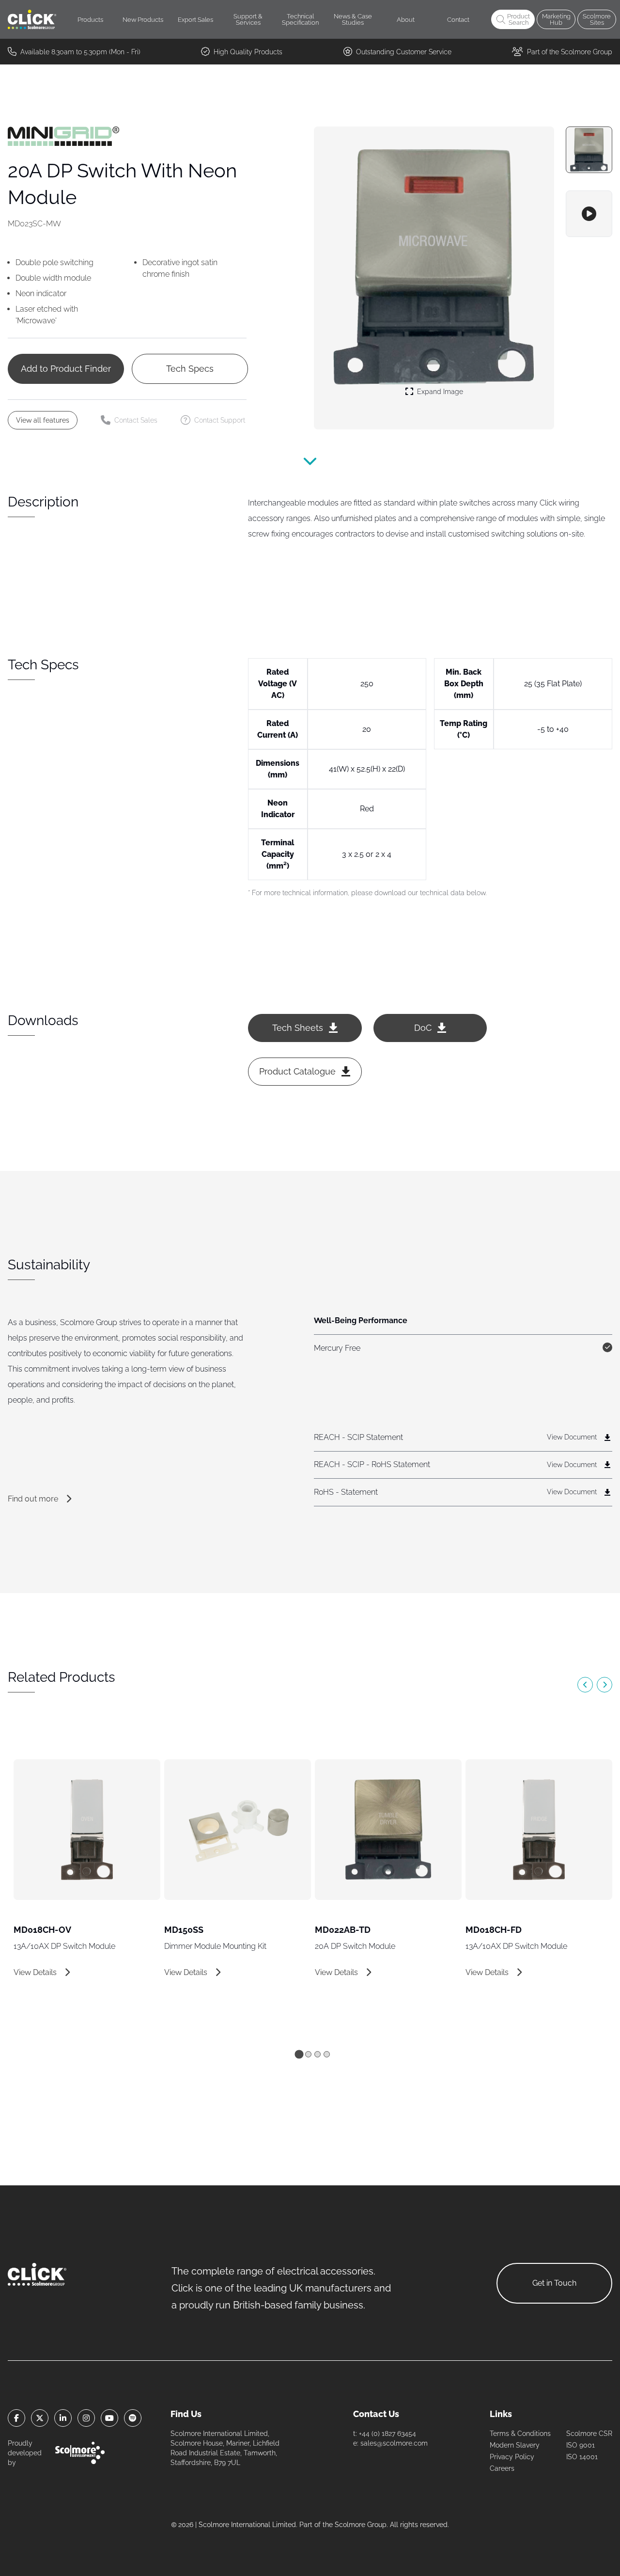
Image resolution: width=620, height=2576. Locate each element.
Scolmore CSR (589, 2434)
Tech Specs (190, 369)
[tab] (299, 2054)
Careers (502, 2468)
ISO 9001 (581, 2445)
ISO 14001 (582, 2457)
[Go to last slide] (585, 1685)
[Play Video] (589, 214)
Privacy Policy (512, 2457)
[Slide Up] (310, 466)
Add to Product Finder (66, 369)
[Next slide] (604, 1685)
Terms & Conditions (520, 2434)
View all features (43, 420)
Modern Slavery (515, 2445)
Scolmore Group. (361, 2525)
